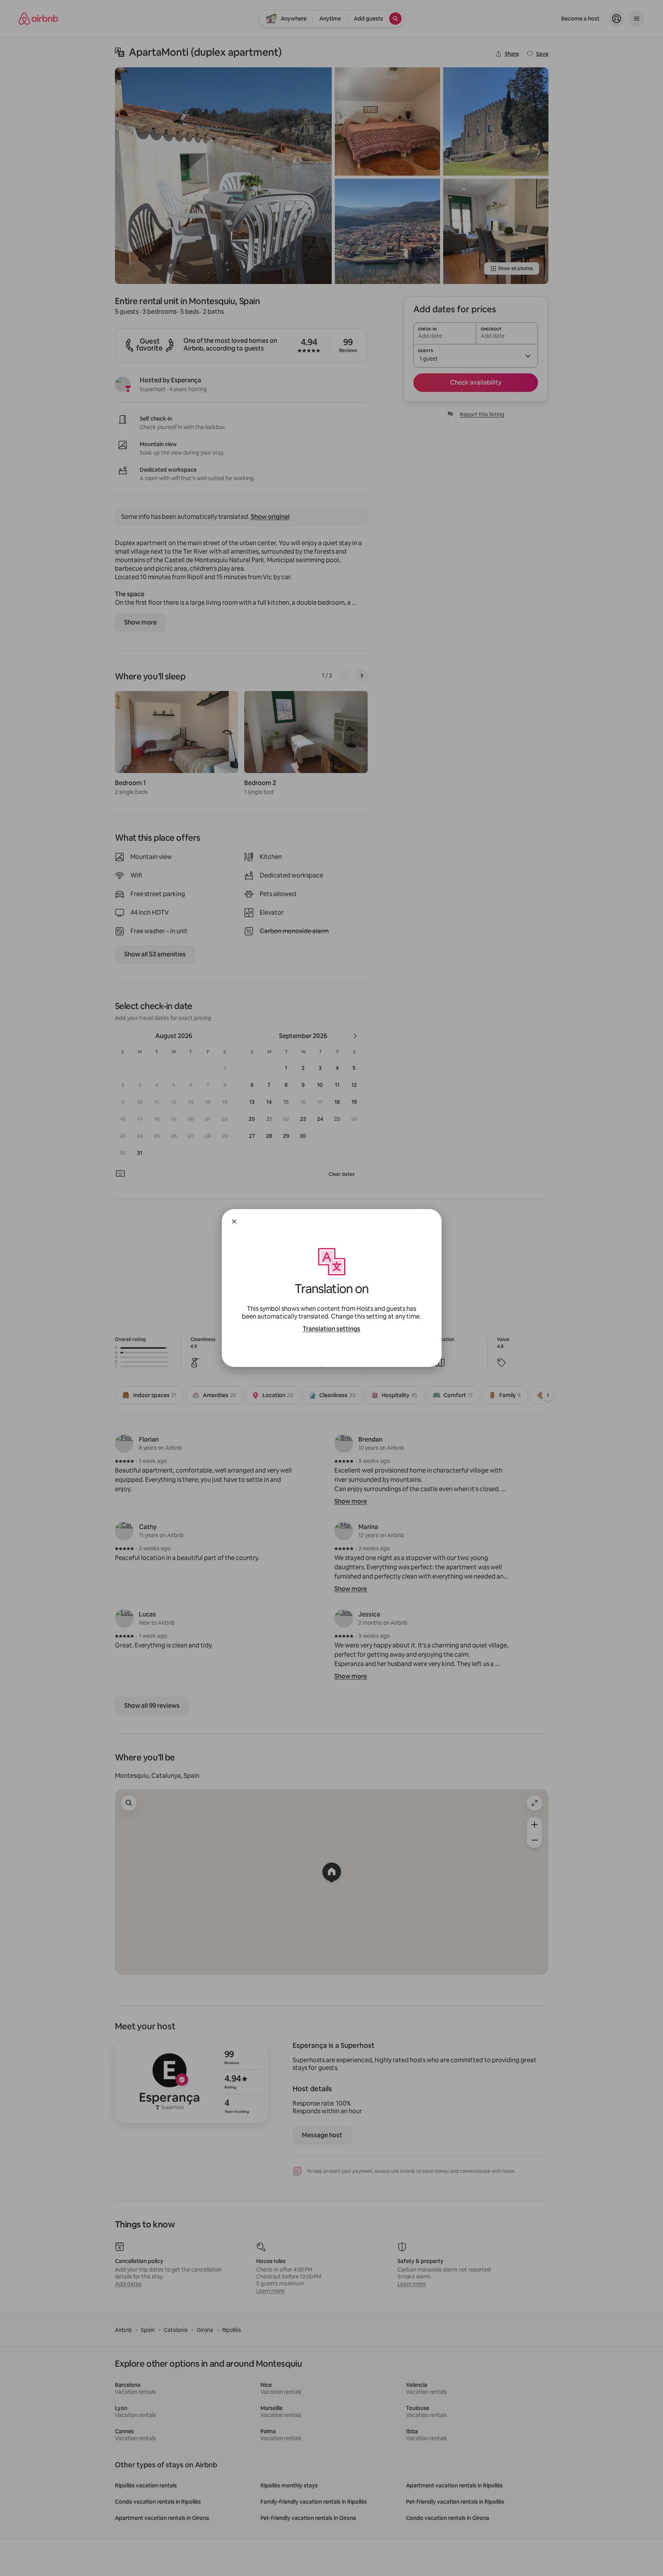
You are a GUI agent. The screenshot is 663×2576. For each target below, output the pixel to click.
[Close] (234, 1221)
